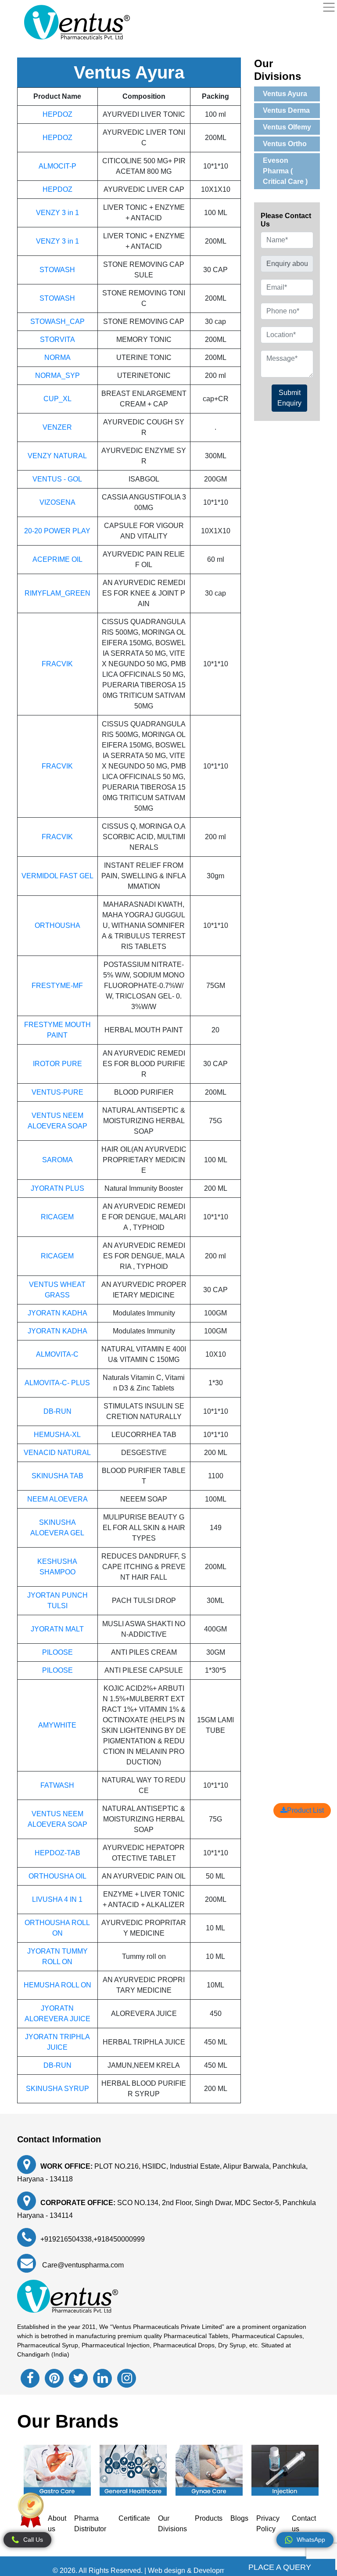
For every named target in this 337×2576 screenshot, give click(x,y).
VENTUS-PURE (57, 1092)
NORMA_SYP (57, 375)
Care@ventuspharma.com (82, 2265)
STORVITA (57, 340)
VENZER (57, 427)
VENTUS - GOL (57, 479)
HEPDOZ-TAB (57, 1853)
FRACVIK (57, 664)
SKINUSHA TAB (57, 1476)
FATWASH (57, 1785)
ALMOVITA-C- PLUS (57, 1383)
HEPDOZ (57, 114)
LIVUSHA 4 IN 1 (57, 1899)
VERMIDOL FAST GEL (57, 876)
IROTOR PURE (57, 1064)
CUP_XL (57, 399)
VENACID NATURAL (57, 1453)
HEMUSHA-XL (57, 1435)
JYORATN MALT (57, 1629)
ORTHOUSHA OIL (57, 1876)
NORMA (57, 357)
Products (209, 2518)
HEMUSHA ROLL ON (57, 1985)
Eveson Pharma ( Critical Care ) (285, 171)
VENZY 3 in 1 (57, 213)
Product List (305, 1810)
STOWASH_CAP (57, 322)
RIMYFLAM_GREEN (57, 593)
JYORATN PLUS (57, 1188)
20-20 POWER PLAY (57, 531)
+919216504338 (66, 2239)
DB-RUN (57, 1411)
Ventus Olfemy (287, 127)
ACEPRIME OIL (57, 559)
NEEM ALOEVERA (57, 1499)
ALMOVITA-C (57, 1354)
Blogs (239, 2518)
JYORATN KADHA (57, 1313)
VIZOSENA (57, 502)
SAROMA (57, 1160)
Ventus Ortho (285, 144)
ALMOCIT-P (57, 166)
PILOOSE (57, 1652)
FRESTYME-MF (57, 986)
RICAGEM (57, 1217)
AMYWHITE (57, 1725)
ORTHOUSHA (57, 925)
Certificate (134, 2518)
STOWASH (57, 270)
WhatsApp (311, 2540)
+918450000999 (119, 2239)
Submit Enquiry (289, 398)
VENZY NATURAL (57, 456)
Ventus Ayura (285, 94)
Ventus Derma (286, 110)
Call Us (33, 2540)
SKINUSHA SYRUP (57, 2089)
